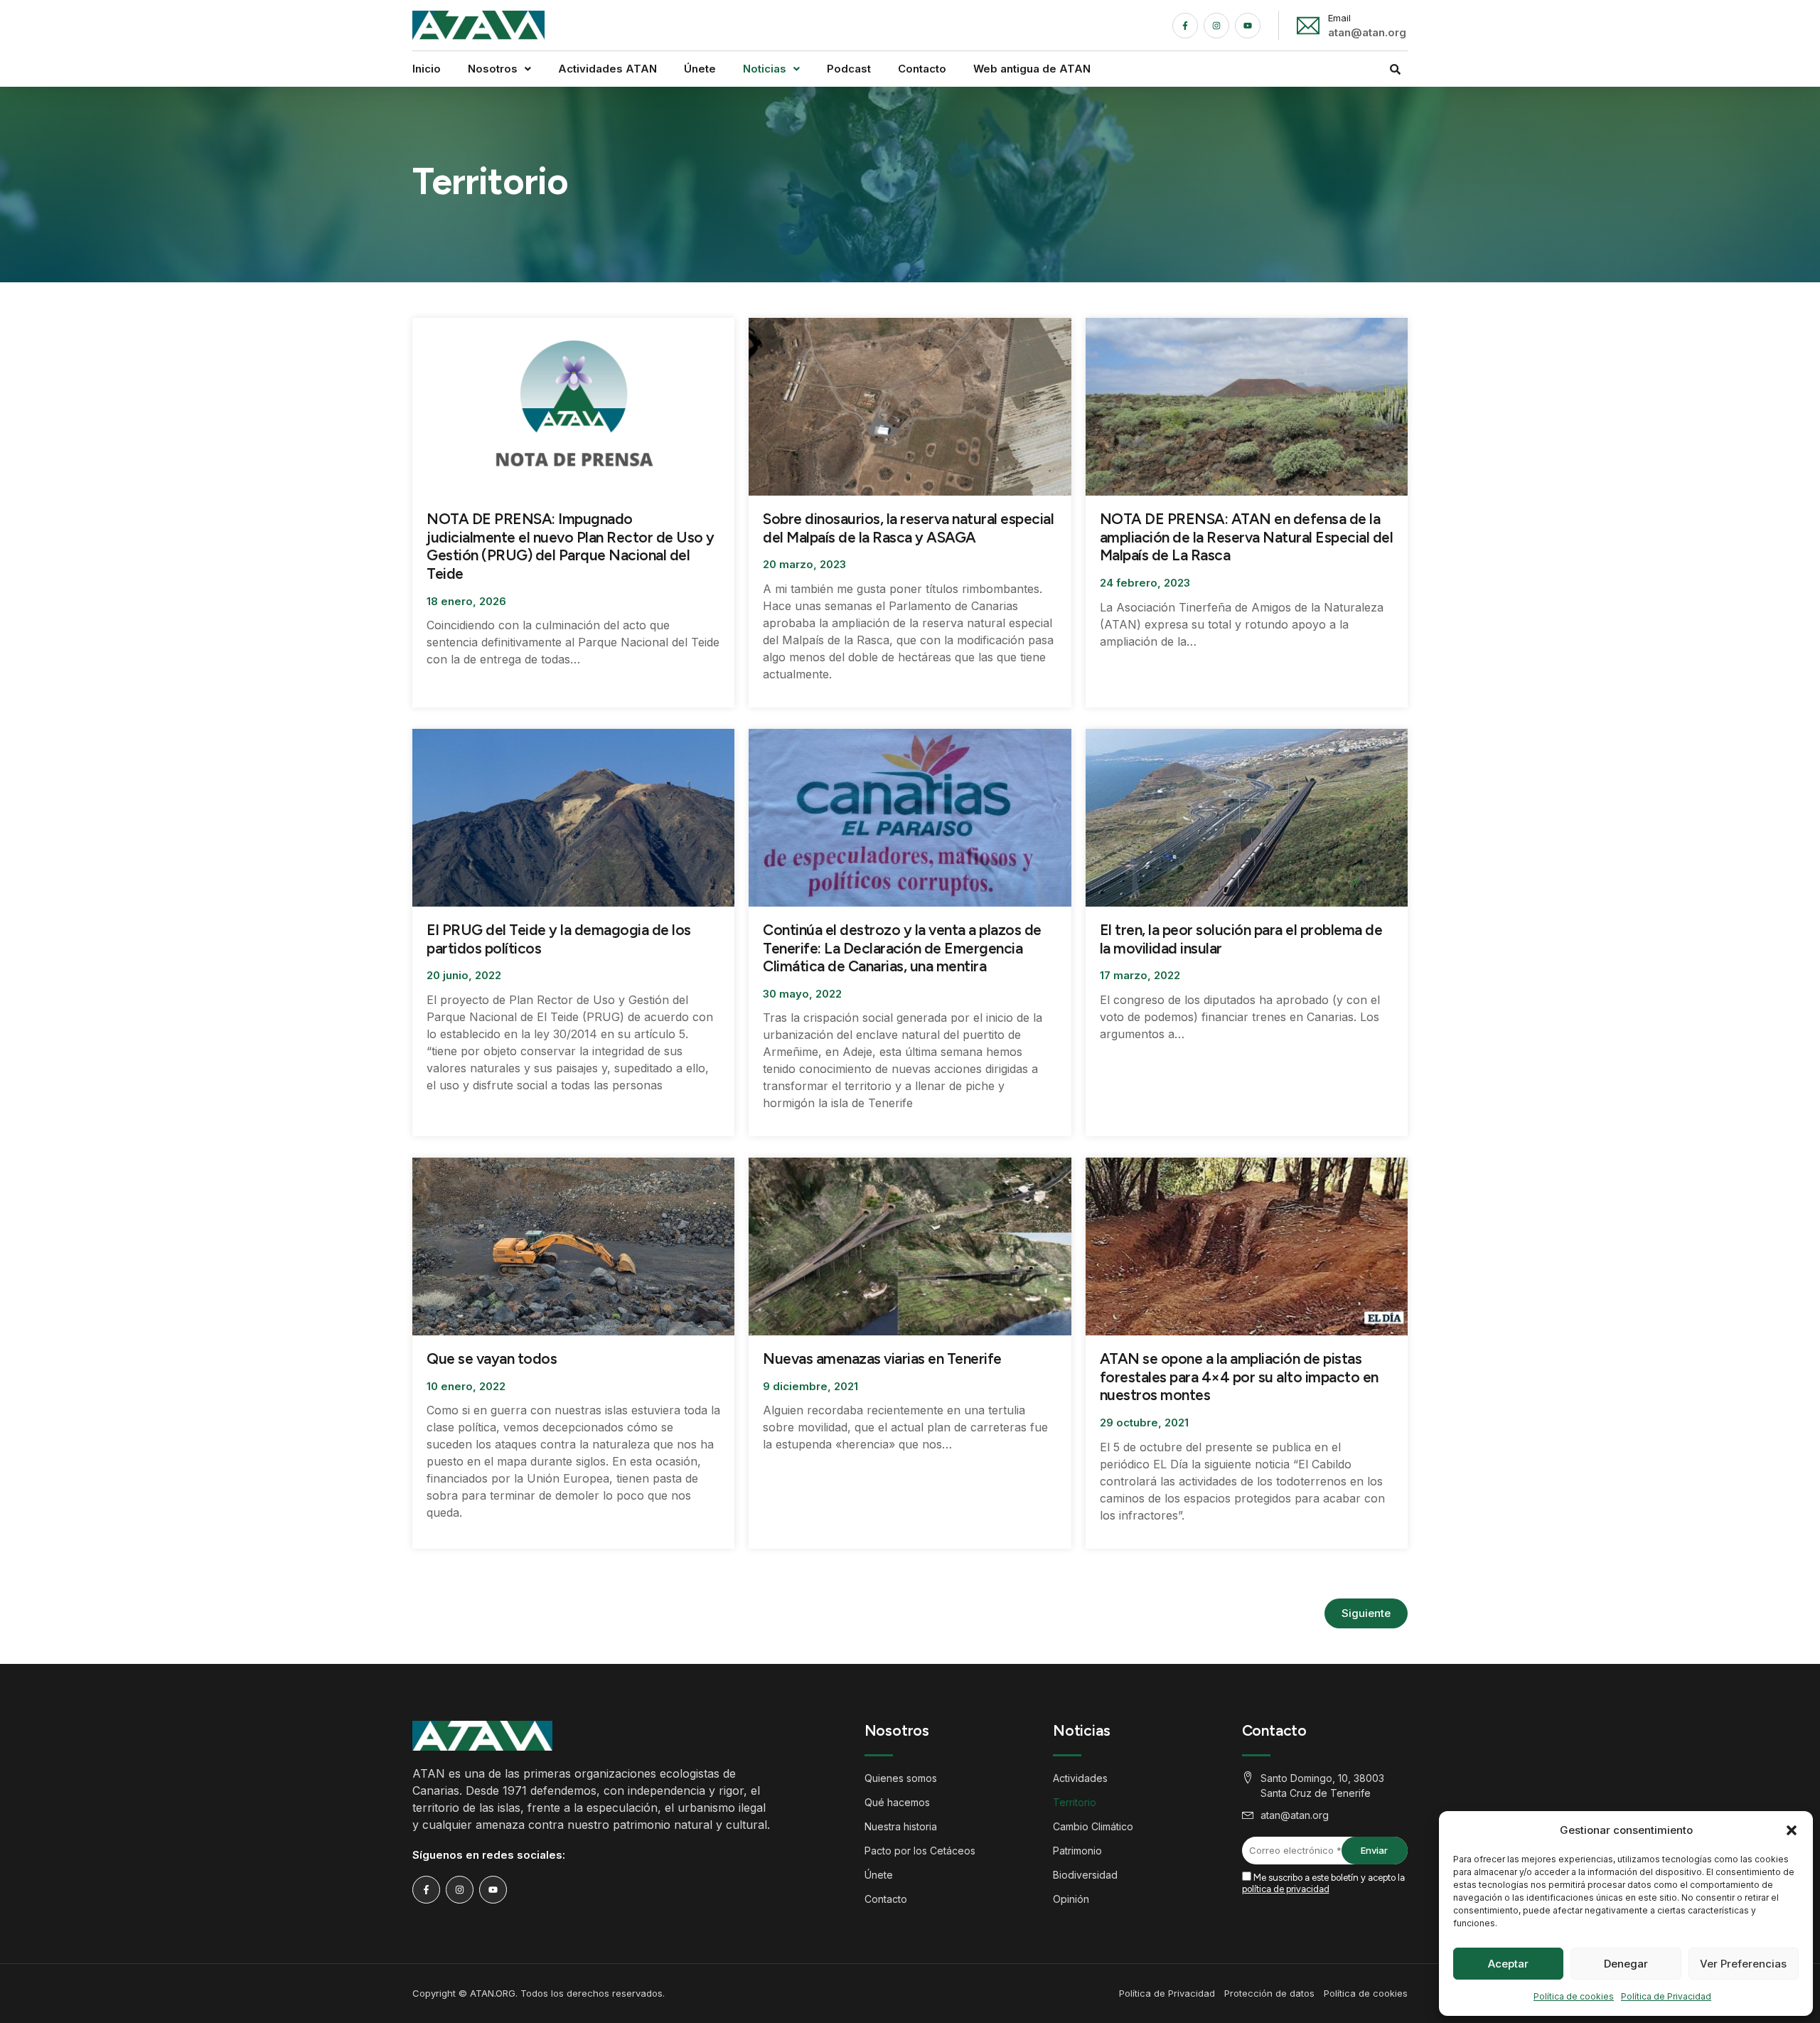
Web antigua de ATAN (1032, 69)
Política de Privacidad (1666, 1996)
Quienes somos (901, 1778)
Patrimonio (1077, 1851)
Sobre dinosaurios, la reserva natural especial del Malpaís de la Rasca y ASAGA (908, 528)
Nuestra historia (901, 1826)
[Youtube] (1248, 26)
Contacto (922, 69)
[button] (1792, 1830)
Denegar (1626, 1964)
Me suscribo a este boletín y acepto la (1323, 1883)
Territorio (1075, 1802)
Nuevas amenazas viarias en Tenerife (882, 1359)
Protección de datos (1269, 1993)
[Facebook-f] (1185, 26)
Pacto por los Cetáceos (920, 1851)
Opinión (1071, 1899)
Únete (700, 69)
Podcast (849, 69)
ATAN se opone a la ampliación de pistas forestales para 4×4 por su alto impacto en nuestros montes (1239, 1377)
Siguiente (1366, 1613)
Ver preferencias (1743, 1964)
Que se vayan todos (492, 1359)
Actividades (1080, 1778)
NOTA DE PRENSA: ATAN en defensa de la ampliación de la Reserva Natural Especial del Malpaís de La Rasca (1247, 537)
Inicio (427, 69)
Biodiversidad (1085, 1875)
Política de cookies (1574, 1996)
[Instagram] (1216, 26)
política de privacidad (1286, 1889)
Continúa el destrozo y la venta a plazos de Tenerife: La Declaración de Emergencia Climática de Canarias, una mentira (902, 948)
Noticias (765, 69)
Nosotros (493, 69)
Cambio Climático (1093, 1826)
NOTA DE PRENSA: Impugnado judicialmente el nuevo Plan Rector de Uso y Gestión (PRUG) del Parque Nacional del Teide (571, 546)
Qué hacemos (897, 1802)
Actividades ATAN (607, 69)
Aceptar (1508, 1964)
